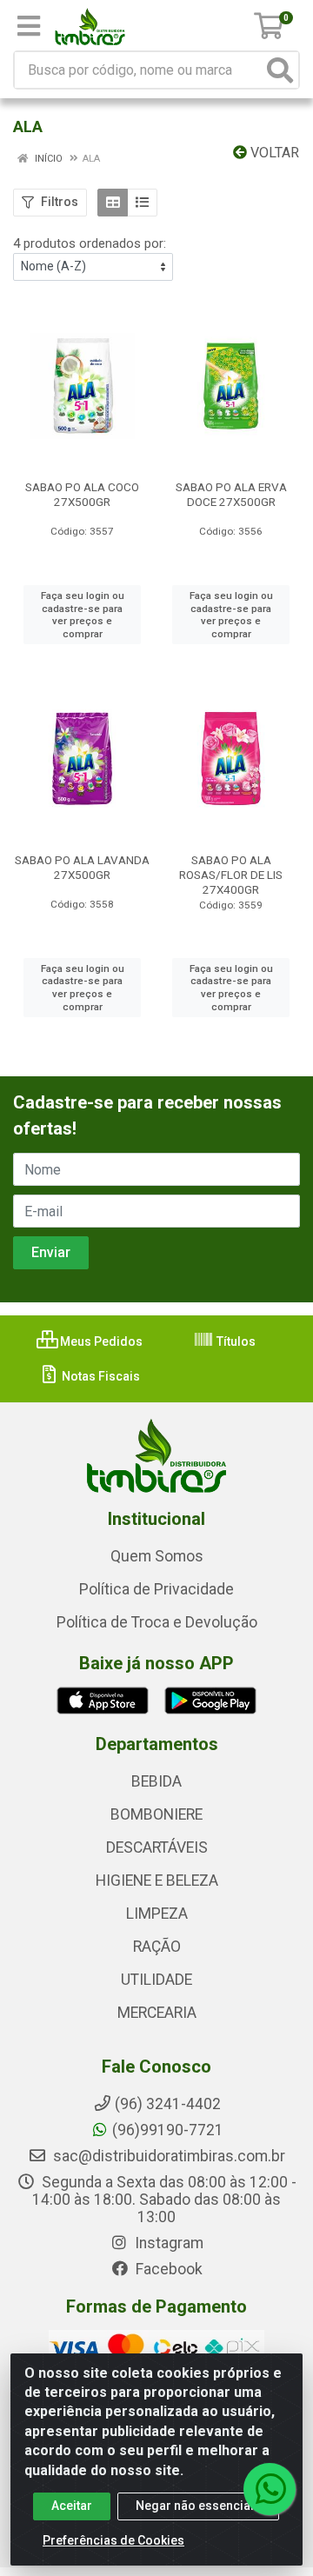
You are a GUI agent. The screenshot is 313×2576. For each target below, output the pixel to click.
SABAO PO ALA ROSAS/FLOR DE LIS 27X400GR (231, 875)
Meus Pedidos (100, 1341)
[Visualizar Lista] (142, 203)
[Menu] (29, 26)
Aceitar (72, 2506)
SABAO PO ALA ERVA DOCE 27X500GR (231, 494)
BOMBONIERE (156, 1814)
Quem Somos (157, 1556)
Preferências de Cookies (113, 2540)
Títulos (235, 1341)
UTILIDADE (156, 1980)
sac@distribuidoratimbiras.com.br (167, 2156)
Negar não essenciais (198, 2506)
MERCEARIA (157, 2013)
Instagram (167, 2243)
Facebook (167, 2269)
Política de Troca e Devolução (157, 1622)
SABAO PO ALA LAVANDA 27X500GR (82, 867)
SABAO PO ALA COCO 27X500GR (82, 494)
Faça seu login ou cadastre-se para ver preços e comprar (83, 615)
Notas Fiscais (100, 1376)
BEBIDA (156, 1781)
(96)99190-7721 (168, 2130)
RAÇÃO (157, 1947)
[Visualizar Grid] (113, 203)
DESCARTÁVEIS (157, 1847)
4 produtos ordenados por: (90, 243)
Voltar (273, 153)
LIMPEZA (157, 1914)
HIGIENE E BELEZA (157, 1880)
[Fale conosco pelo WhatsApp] (270, 2489)
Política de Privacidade (156, 1589)
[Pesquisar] (280, 70)
